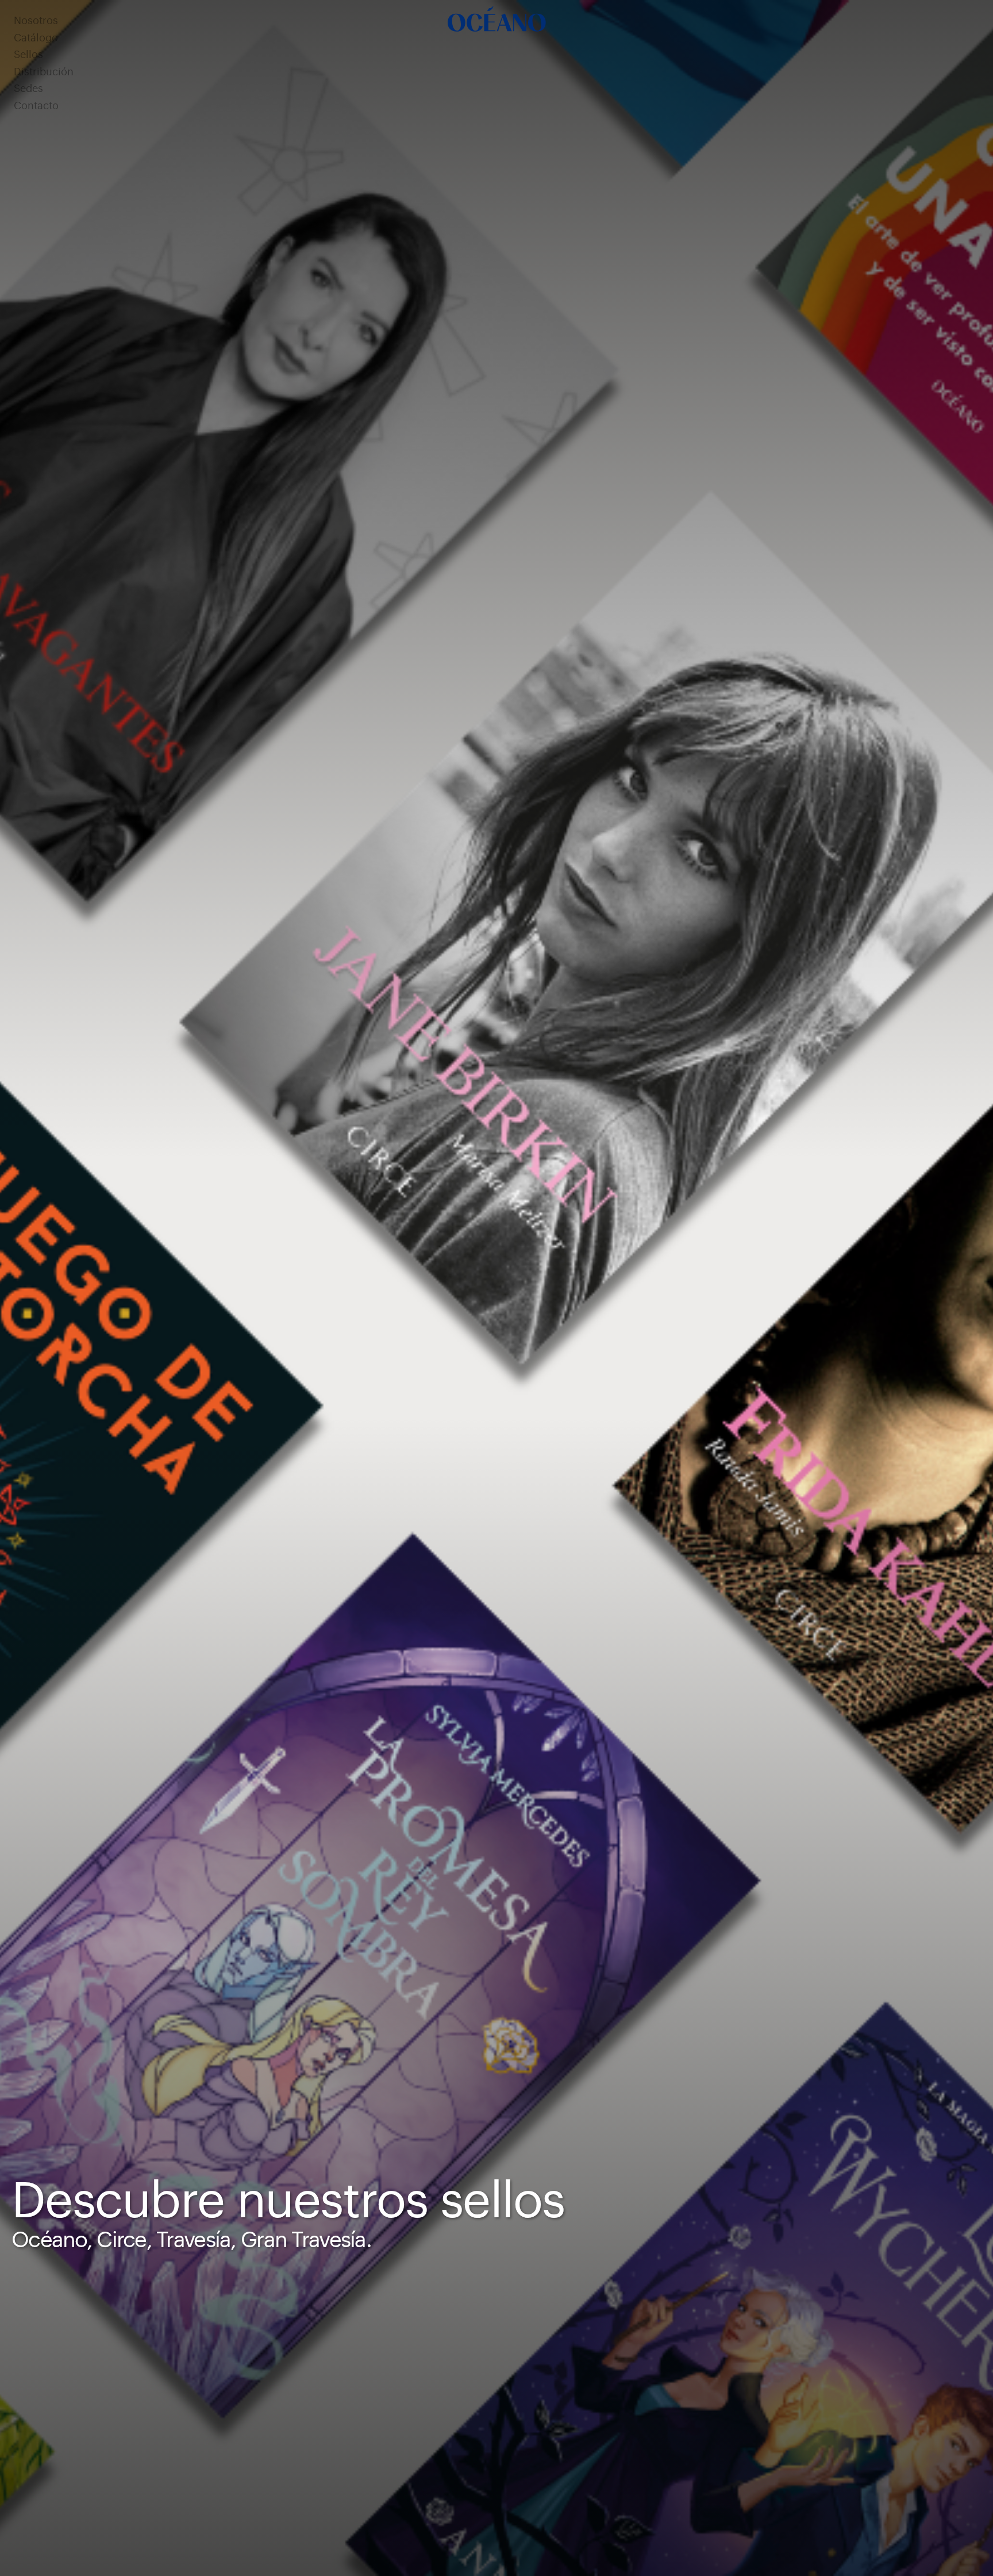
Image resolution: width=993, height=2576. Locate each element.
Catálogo (36, 38)
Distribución (44, 72)
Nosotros (36, 21)
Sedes (28, 89)
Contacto (36, 106)
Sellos (28, 55)
